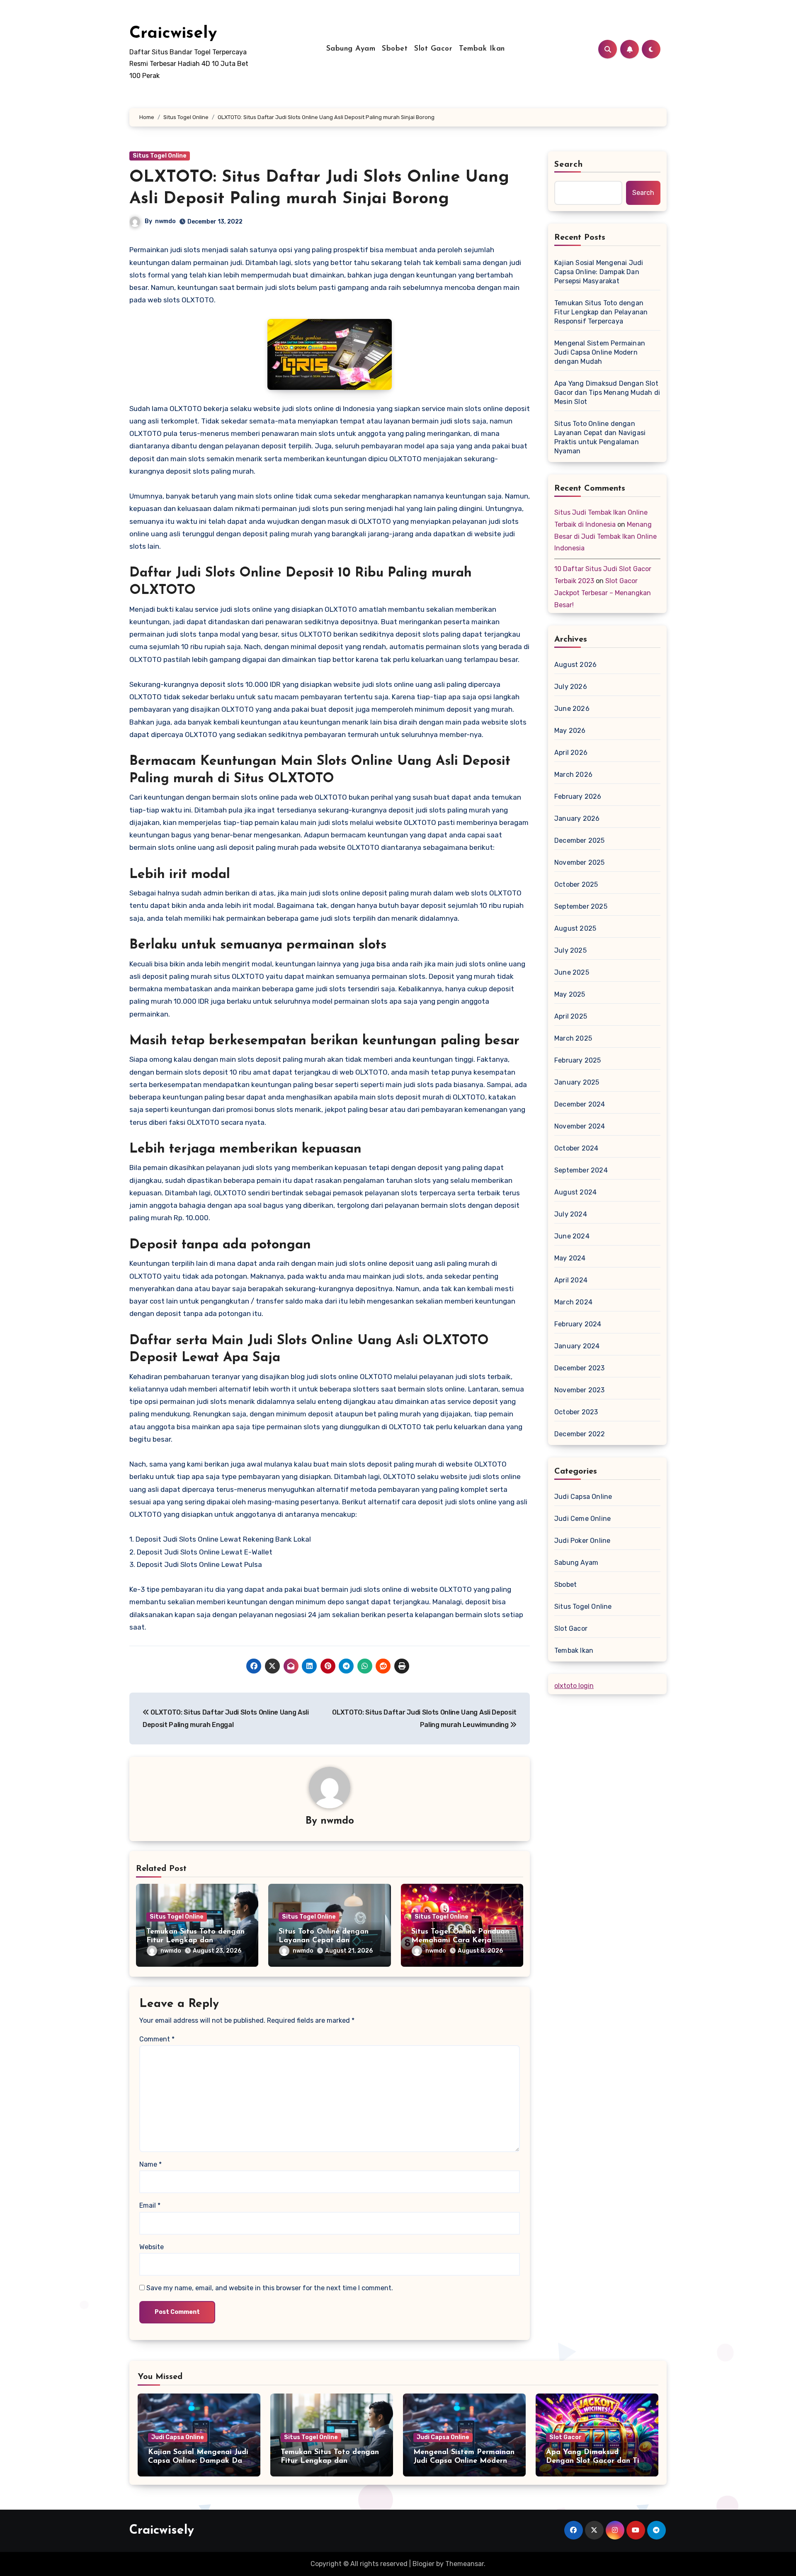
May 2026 (570, 731)
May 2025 (570, 994)
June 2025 (572, 972)
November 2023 (580, 1390)
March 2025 (573, 1038)
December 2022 (580, 1434)
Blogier (423, 2564)
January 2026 (577, 819)
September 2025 (581, 906)
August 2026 (575, 665)
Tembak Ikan (482, 49)
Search (569, 165)
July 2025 (570, 950)
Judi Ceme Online (582, 1519)
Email (150, 2205)
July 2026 (571, 687)
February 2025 (578, 1060)
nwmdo (165, 221)
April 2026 (571, 753)
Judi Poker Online (582, 1541)
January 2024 (577, 1346)
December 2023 (580, 1368)
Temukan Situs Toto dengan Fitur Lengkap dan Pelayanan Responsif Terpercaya (601, 312)
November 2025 (580, 862)
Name (150, 2164)
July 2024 (571, 1214)
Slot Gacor (433, 49)
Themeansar (465, 2564)
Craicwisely (173, 34)
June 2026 (572, 709)
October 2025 (576, 884)
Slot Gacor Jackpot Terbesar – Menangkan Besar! (603, 593)
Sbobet (395, 49)
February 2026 (578, 797)
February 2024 (578, 1324)
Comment (157, 2039)
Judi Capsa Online (583, 1497)
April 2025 (571, 1016)
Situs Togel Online (160, 156)
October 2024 (576, 1148)
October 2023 (576, 1412)
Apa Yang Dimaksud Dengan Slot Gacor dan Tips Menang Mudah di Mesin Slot (607, 393)
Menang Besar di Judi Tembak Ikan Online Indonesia (605, 536)
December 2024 (580, 1104)
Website (152, 2247)
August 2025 (575, 928)
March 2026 (573, 775)
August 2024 (575, 1192)
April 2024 (571, 1280)
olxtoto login (574, 1686)
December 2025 (580, 840)
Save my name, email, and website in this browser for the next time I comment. (270, 2288)
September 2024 (581, 1170)
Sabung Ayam (351, 49)
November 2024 (580, 1126)
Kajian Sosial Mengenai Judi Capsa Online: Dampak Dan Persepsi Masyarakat (599, 272)
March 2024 (573, 1302)
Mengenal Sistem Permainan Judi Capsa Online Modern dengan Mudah (600, 352)
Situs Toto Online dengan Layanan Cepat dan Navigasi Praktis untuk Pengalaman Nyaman (600, 437)
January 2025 (577, 1082)
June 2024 (572, 1236)
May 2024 (570, 1258)
